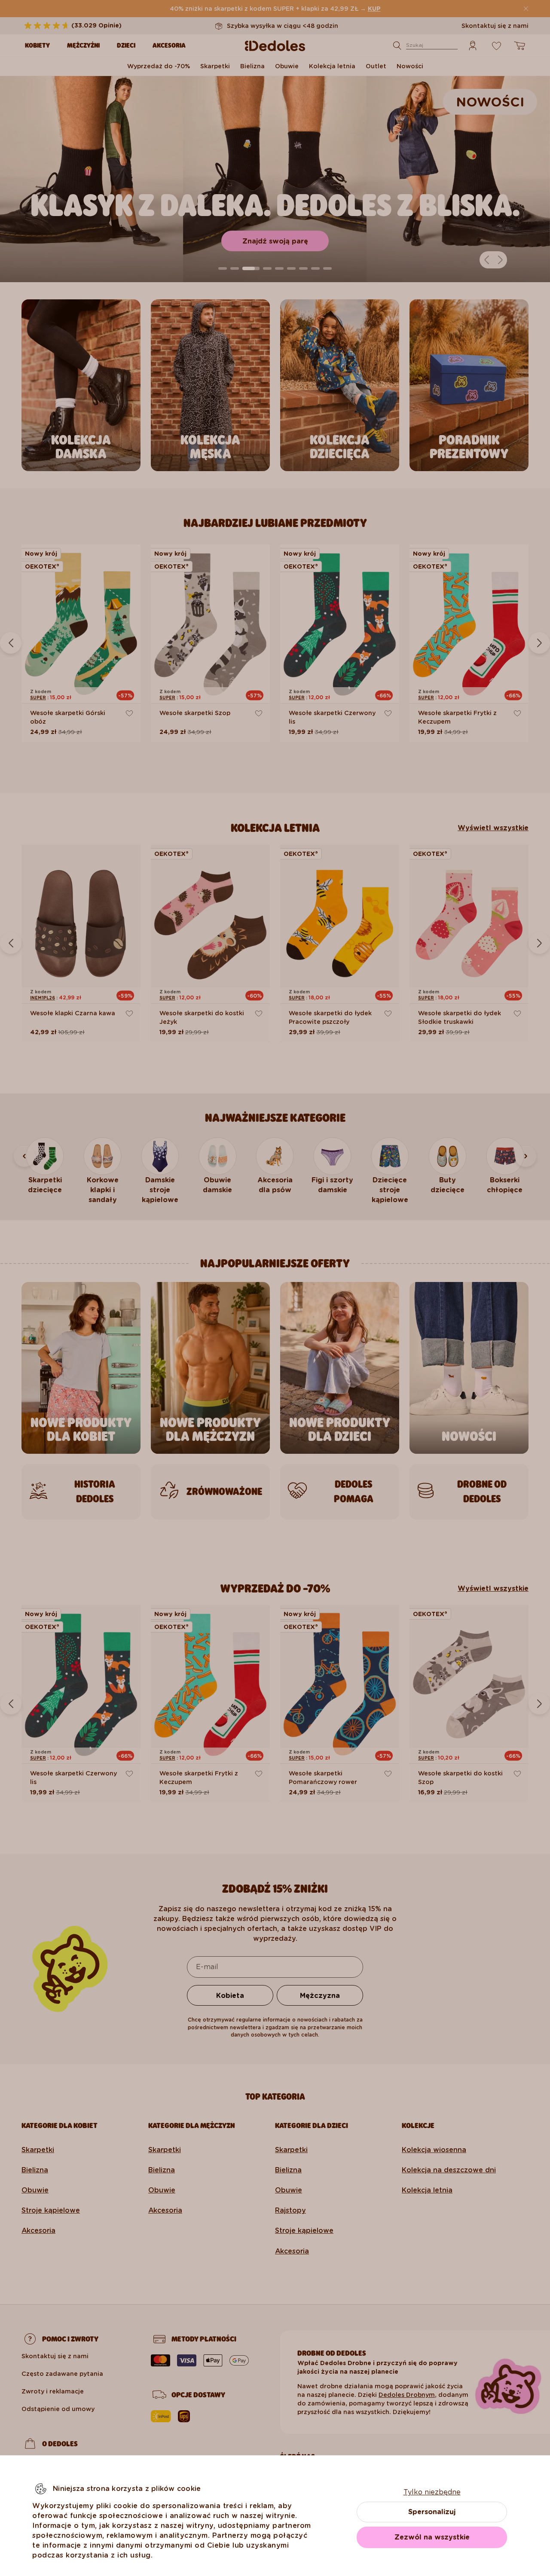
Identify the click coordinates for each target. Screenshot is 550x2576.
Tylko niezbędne (432, 2492)
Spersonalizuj (432, 2512)
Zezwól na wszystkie (432, 2537)
